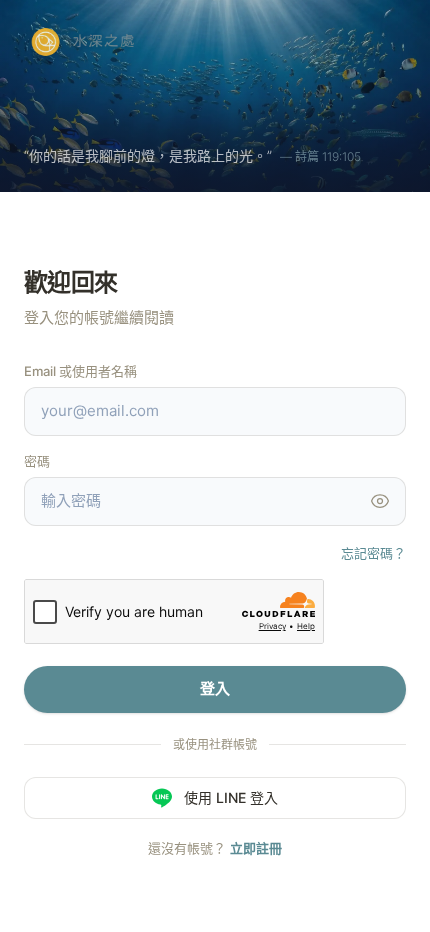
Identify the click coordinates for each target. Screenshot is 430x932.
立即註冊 (256, 848)
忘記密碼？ (373, 553)
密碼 (37, 461)
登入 (215, 688)
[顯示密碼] (380, 501)
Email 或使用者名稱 (80, 371)
